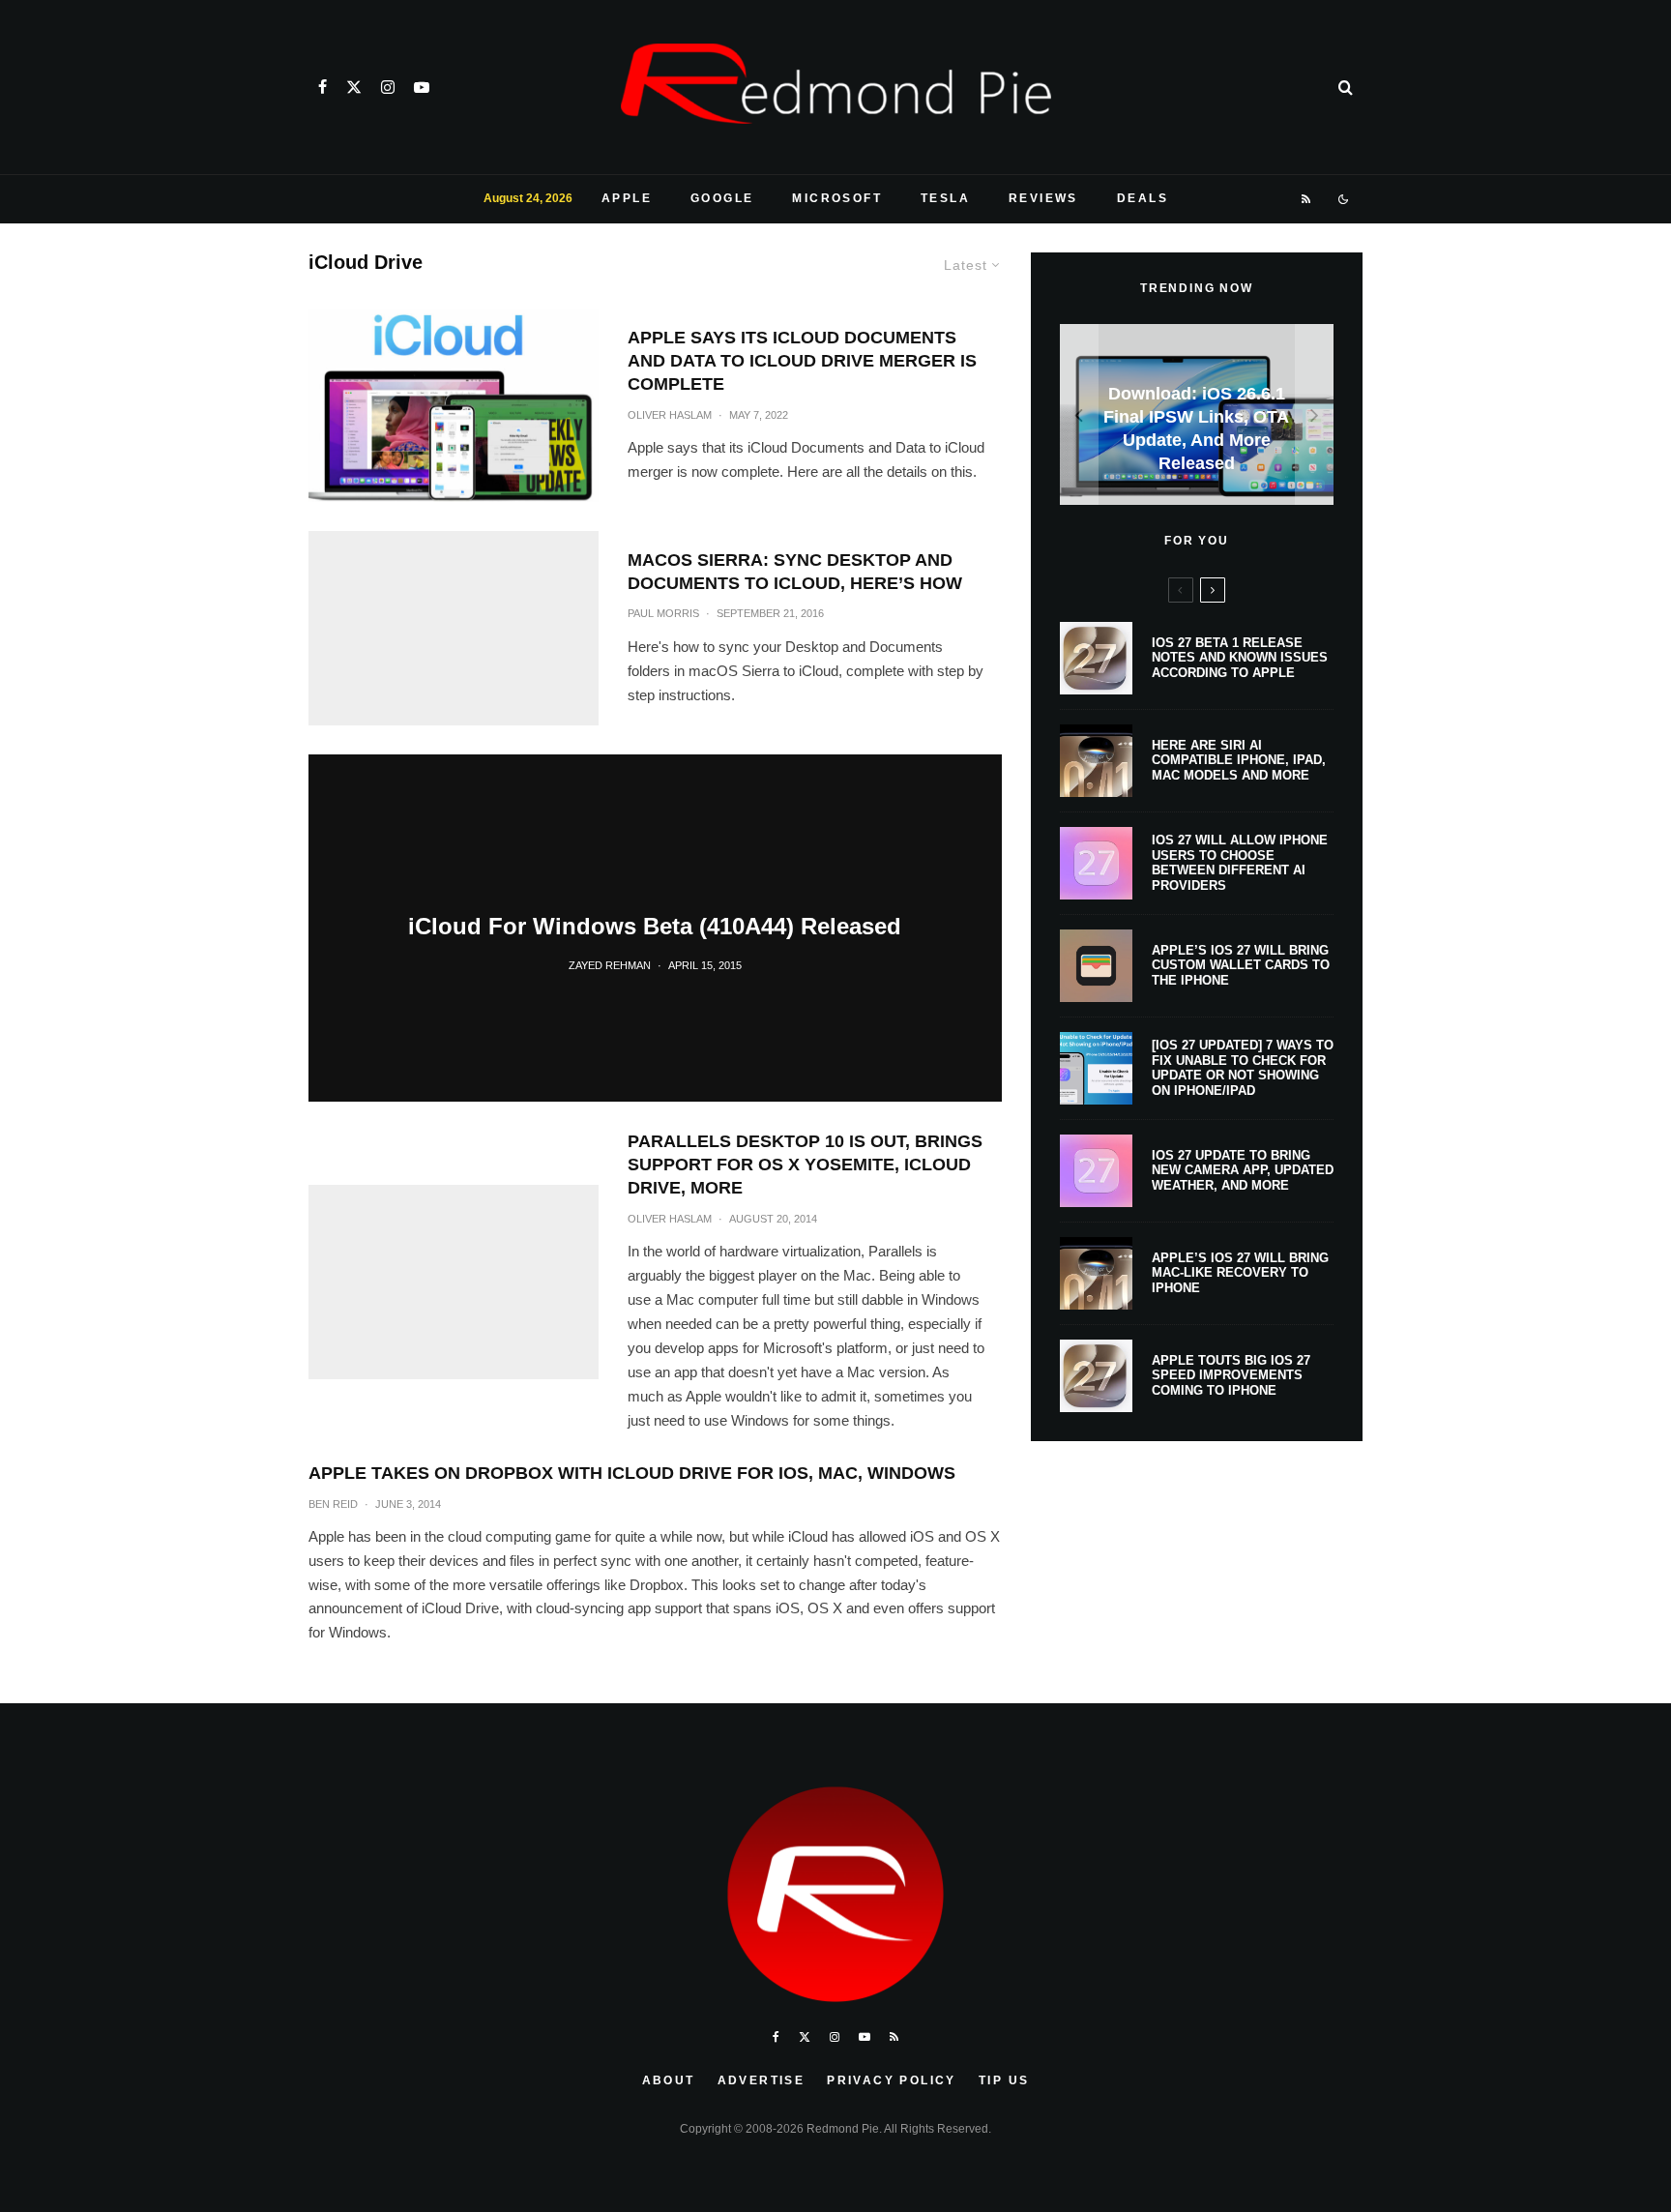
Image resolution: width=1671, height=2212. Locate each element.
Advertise (762, 2080)
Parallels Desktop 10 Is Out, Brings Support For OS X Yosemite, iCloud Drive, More (805, 1165)
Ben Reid (333, 1504)
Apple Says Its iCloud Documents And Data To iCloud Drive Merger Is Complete (802, 361)
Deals (1143, 198)
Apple (627, 198)
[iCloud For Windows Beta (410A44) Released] (655, 929)
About (669, 2080)
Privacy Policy (892, 2080)
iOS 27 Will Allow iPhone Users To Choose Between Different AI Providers (1240, 863)
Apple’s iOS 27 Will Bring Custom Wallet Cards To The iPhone (1241, 965)
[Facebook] (322, 87)
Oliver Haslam (670, 415)
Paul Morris (663, 613)
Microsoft (837, 198)
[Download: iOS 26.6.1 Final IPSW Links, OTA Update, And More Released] (1197, 414)
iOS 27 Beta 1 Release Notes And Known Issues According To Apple (1240, 658)
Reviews (1043, 198)
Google (722, 198)
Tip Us (1004, 2080)
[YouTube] (422, 87)
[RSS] (1307, 199)
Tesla (945, 198)
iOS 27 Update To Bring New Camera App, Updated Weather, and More (1243, 1170)
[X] (354, 87)
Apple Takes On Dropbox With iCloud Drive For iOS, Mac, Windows (632, 1473)
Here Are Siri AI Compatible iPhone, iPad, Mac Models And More (1239, 760)
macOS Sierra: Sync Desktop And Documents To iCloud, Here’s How (795, 572)
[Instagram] (388, 87)
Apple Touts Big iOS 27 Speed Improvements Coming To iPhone (1231, 1375)
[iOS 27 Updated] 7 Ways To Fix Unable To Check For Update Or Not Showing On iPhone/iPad (1243, 1068)
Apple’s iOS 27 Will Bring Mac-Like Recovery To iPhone (1240, 1273)
